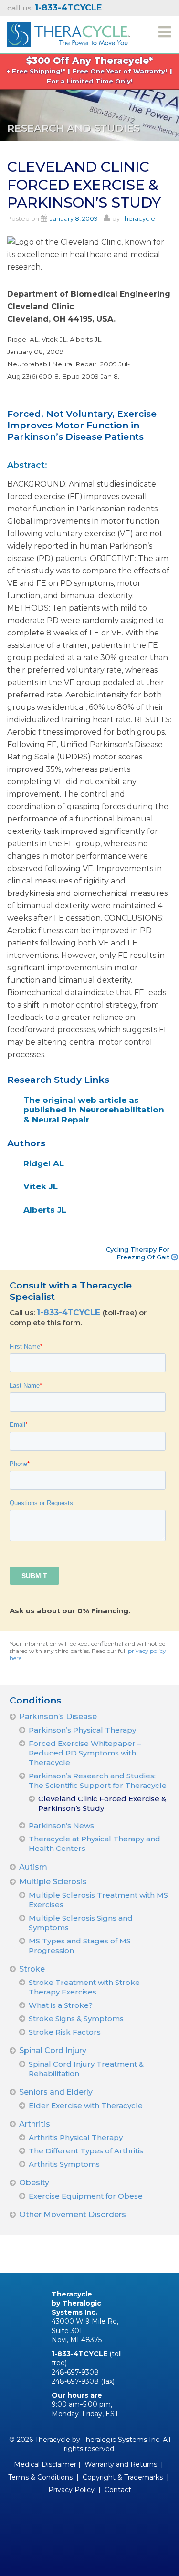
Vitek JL (41, 1186)
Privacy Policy (71, 2490)
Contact (118, 2490)
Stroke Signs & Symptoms (76, 2019)
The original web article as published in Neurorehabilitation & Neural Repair (94, 1110)
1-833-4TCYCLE (70, 1312)
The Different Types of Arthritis (86, 2151)
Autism (33, 1867)
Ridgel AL (44, 1163)
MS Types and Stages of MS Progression (80, 1946)
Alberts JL (45, 1210)
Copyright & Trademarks (123, 2477)
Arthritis (35, 2124)
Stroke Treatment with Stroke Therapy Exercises (84, 1987)
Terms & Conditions (40, 2477)
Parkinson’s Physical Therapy (82, 1730)
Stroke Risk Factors (65, 2032)
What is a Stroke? (61, 2005)
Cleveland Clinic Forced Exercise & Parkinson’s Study (102, 1803)
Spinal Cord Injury (53, 2051)
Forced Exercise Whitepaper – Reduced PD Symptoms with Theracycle (85, 1753)
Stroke (32, 1969)
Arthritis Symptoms (64, 2164)
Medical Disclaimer (45, 2464)
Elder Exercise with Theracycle (86, 2105)
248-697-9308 (75, 2372)
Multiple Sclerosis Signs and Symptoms (81, 1923)
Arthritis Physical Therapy (76, 2137)
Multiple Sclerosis (53, 1882)
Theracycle (138, 218)
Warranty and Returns (121, 2464)
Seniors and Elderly (56, 2092)
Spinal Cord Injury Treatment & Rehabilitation (86, 2069)
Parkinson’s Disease (58, 1717)
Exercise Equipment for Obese (86, 2196)
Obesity (34, 2183)
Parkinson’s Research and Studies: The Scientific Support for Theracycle (98, 1781)
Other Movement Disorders (73, 2215)
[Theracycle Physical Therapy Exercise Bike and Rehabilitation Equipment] (69, 33)
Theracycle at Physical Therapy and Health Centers (95, 1844)
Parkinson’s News (61, 1825)
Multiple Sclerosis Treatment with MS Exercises (98, 1900)
